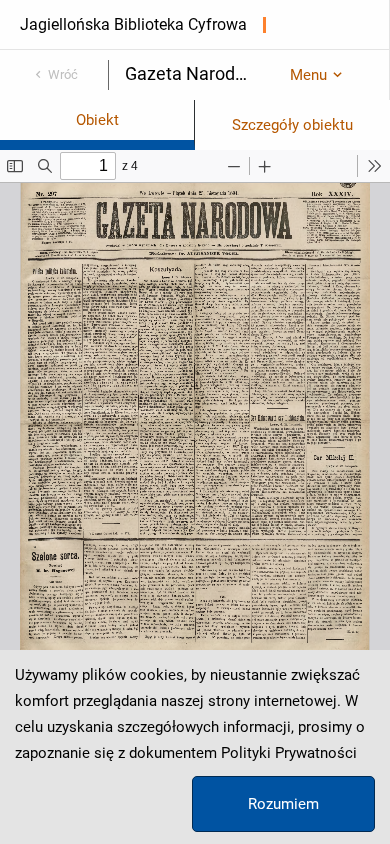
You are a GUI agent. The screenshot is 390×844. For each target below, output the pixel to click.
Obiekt (97, 120)
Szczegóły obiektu (292, 125)
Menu (308, 75)
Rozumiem (283, 804)
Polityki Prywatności (289, 753)
